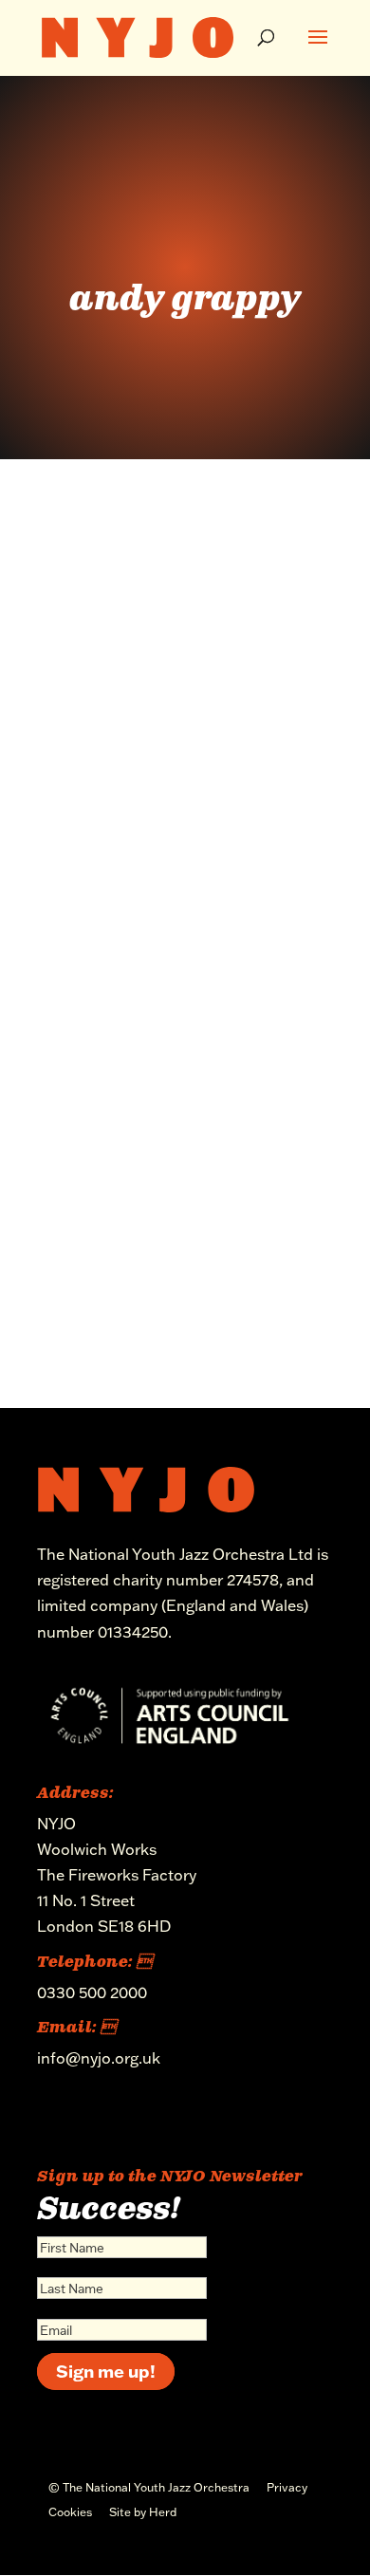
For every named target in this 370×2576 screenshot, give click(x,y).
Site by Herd (143, 2512)
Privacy (287, 2487)
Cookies (70, 2512)
